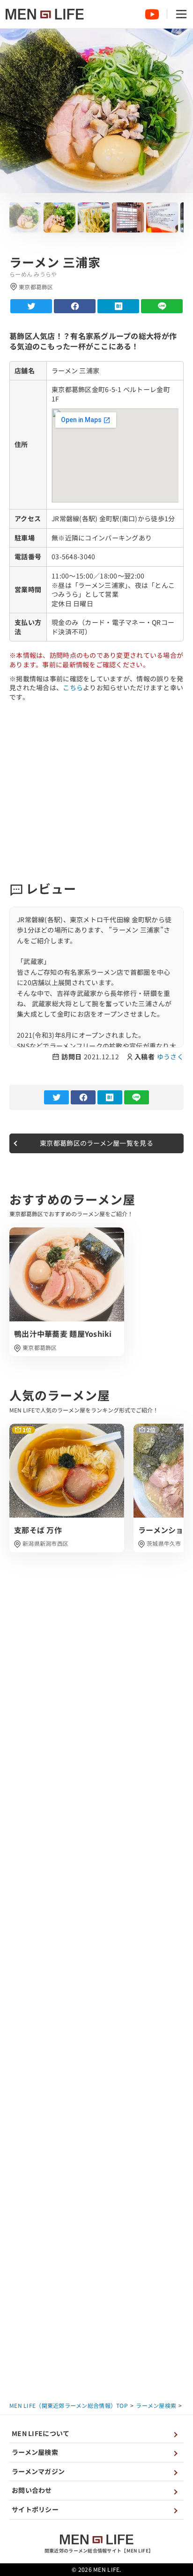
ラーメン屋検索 (35, 2452)
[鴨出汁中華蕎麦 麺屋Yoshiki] (67, 1292)
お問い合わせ (32, 2490)
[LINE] (162, 306)
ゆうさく (170, 1057)
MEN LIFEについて (41, 2433)
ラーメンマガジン (38, 2471)
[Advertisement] (96, 791)
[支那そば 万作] (67, 1488)
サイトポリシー (35, 2509)
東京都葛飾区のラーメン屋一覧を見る (96, 1143)
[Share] (75, 306)
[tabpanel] (67, 1292)
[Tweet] (31, 306)
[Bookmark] (118, 306)
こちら (73, 687)
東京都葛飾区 (40, 1347)
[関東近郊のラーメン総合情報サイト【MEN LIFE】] (45, 14)
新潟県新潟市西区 (45, 1543)
